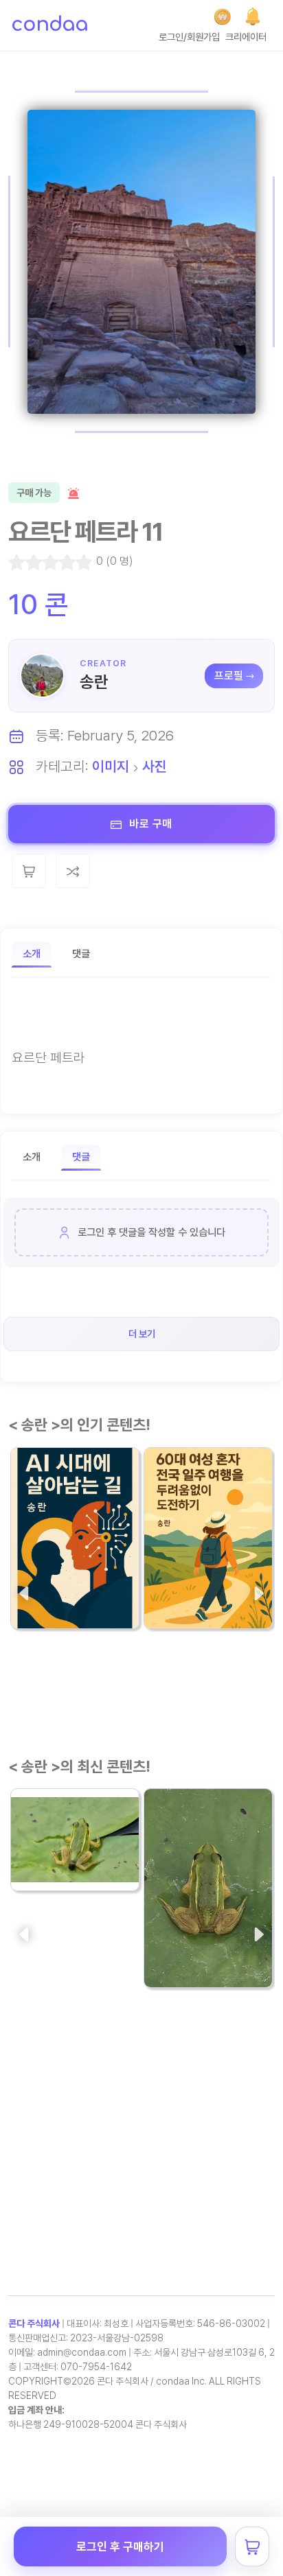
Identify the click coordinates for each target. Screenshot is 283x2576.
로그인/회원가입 (189, 37)
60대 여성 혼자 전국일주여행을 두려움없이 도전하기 (208, 1570)
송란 (94, 682)
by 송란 (34, 1606)
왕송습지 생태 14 (195, 1937)
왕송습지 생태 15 (61, 1841)
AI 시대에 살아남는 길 (73, 1579)
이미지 (111, 766)
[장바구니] (252, 2546)
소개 (32, 954)
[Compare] (73, 871)
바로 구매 (149, 824)
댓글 (81, 954)
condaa (49, 25)
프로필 (229, 676)
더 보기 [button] (142, 1334)
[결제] (222, 17)
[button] (253, 16)
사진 (155, 766)
